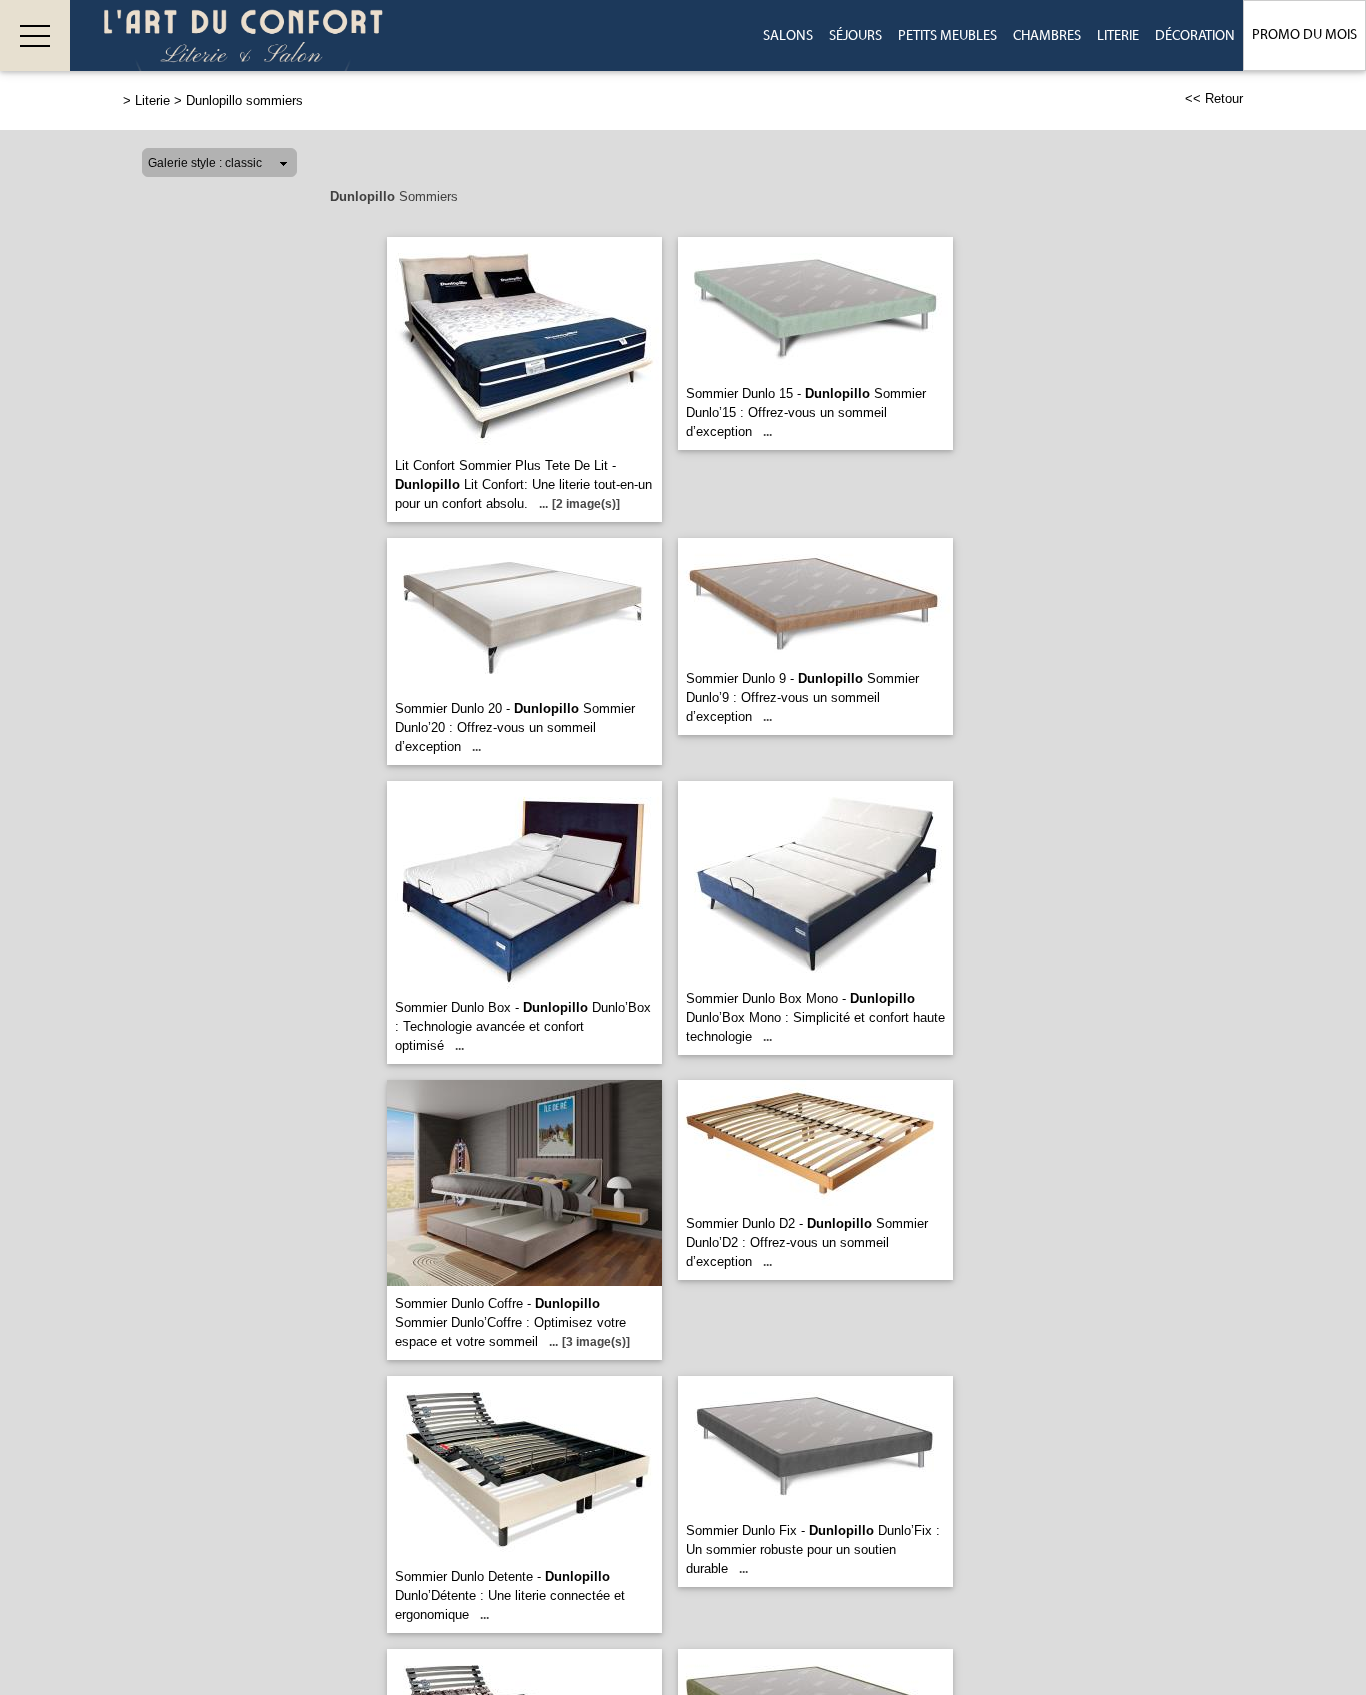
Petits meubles (947, 36)
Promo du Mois (1304, 35)
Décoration (1195, 36)
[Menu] (35, 35)
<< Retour (1214, 98)
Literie (1118, 36)
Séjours (855, 36)
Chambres (1047, 36)
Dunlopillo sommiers (244, 100)
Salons (788, 36)
